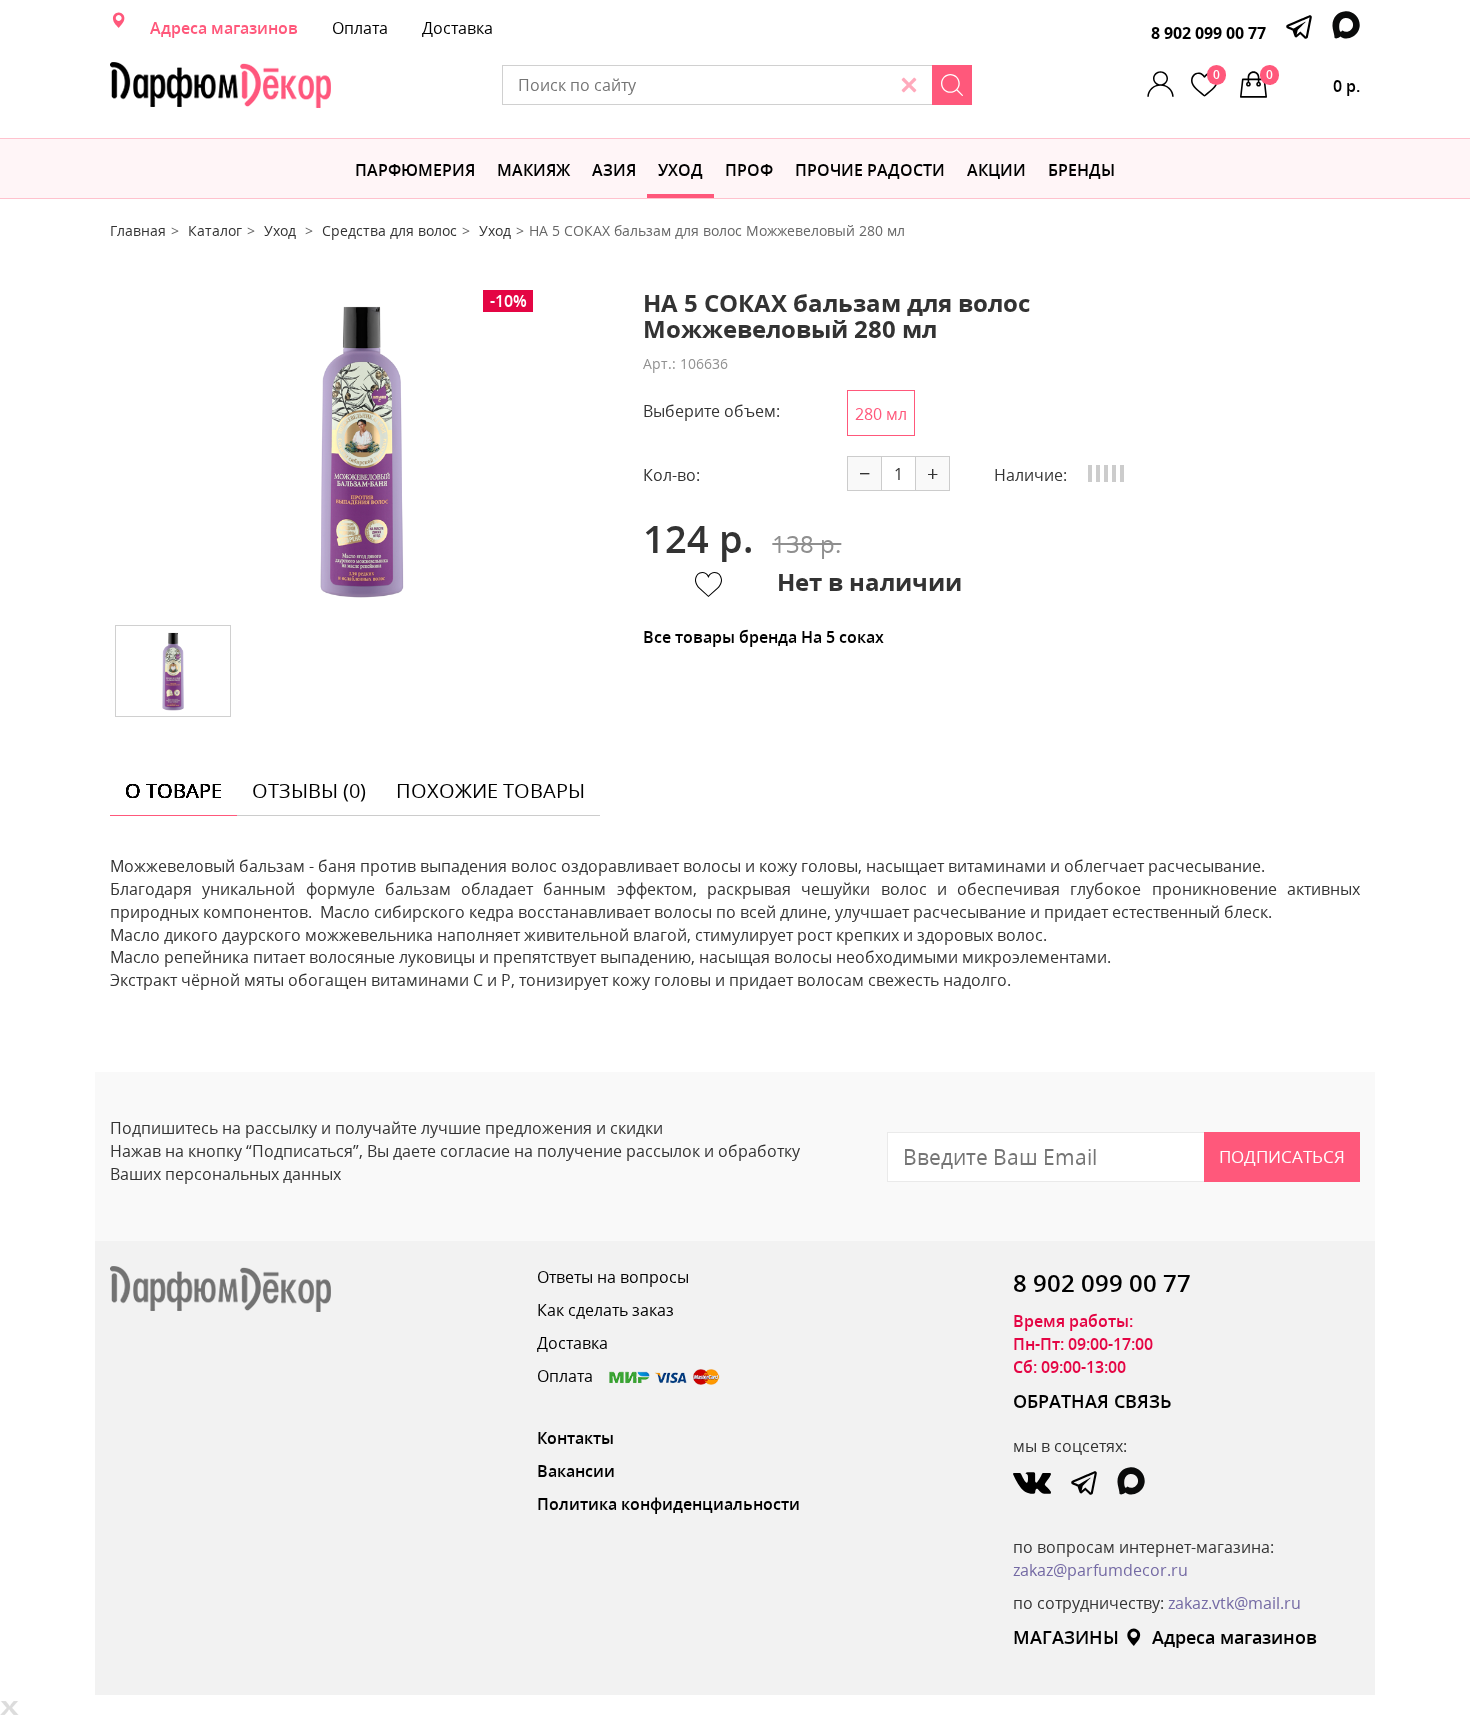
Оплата (360, 28)
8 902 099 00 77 (1208, 33)
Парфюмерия (415, 170)
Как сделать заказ (605, 1310)
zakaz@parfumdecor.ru (1100, 1570)
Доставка (457, 28)
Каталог (215, 230)
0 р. (1313, 81)
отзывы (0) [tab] (309, 790)
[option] (362, 450)
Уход (680, 170)
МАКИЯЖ (533, 170)
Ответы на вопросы (613, 1277)
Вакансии (576, 1471)
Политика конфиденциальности (668, 1504)
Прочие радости (870, 170)
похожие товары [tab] (490, 790)
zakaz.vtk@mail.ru (1234, 1603)
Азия (614, 170)
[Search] (952, 85)
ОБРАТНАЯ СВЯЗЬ (1092, 1401)
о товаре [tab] (173, 790)
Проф (749, 170)
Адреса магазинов (224, 28)
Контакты (575, 1438)
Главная (138, 230)
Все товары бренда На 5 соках (763, 637)
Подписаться (1282, 1156)
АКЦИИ (996, 170)
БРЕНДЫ (1081, 170)
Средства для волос (389, 230)
